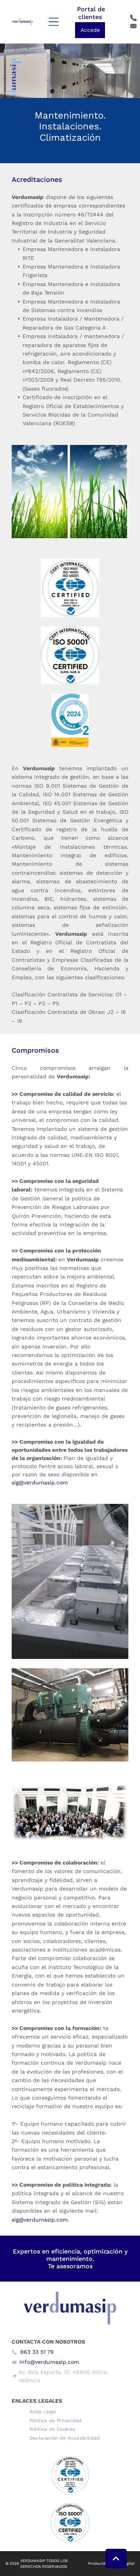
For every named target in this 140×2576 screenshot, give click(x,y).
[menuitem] (43, 2411)
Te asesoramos (70, 2266)
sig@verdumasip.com (40, 1482)
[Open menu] (54, 22)
